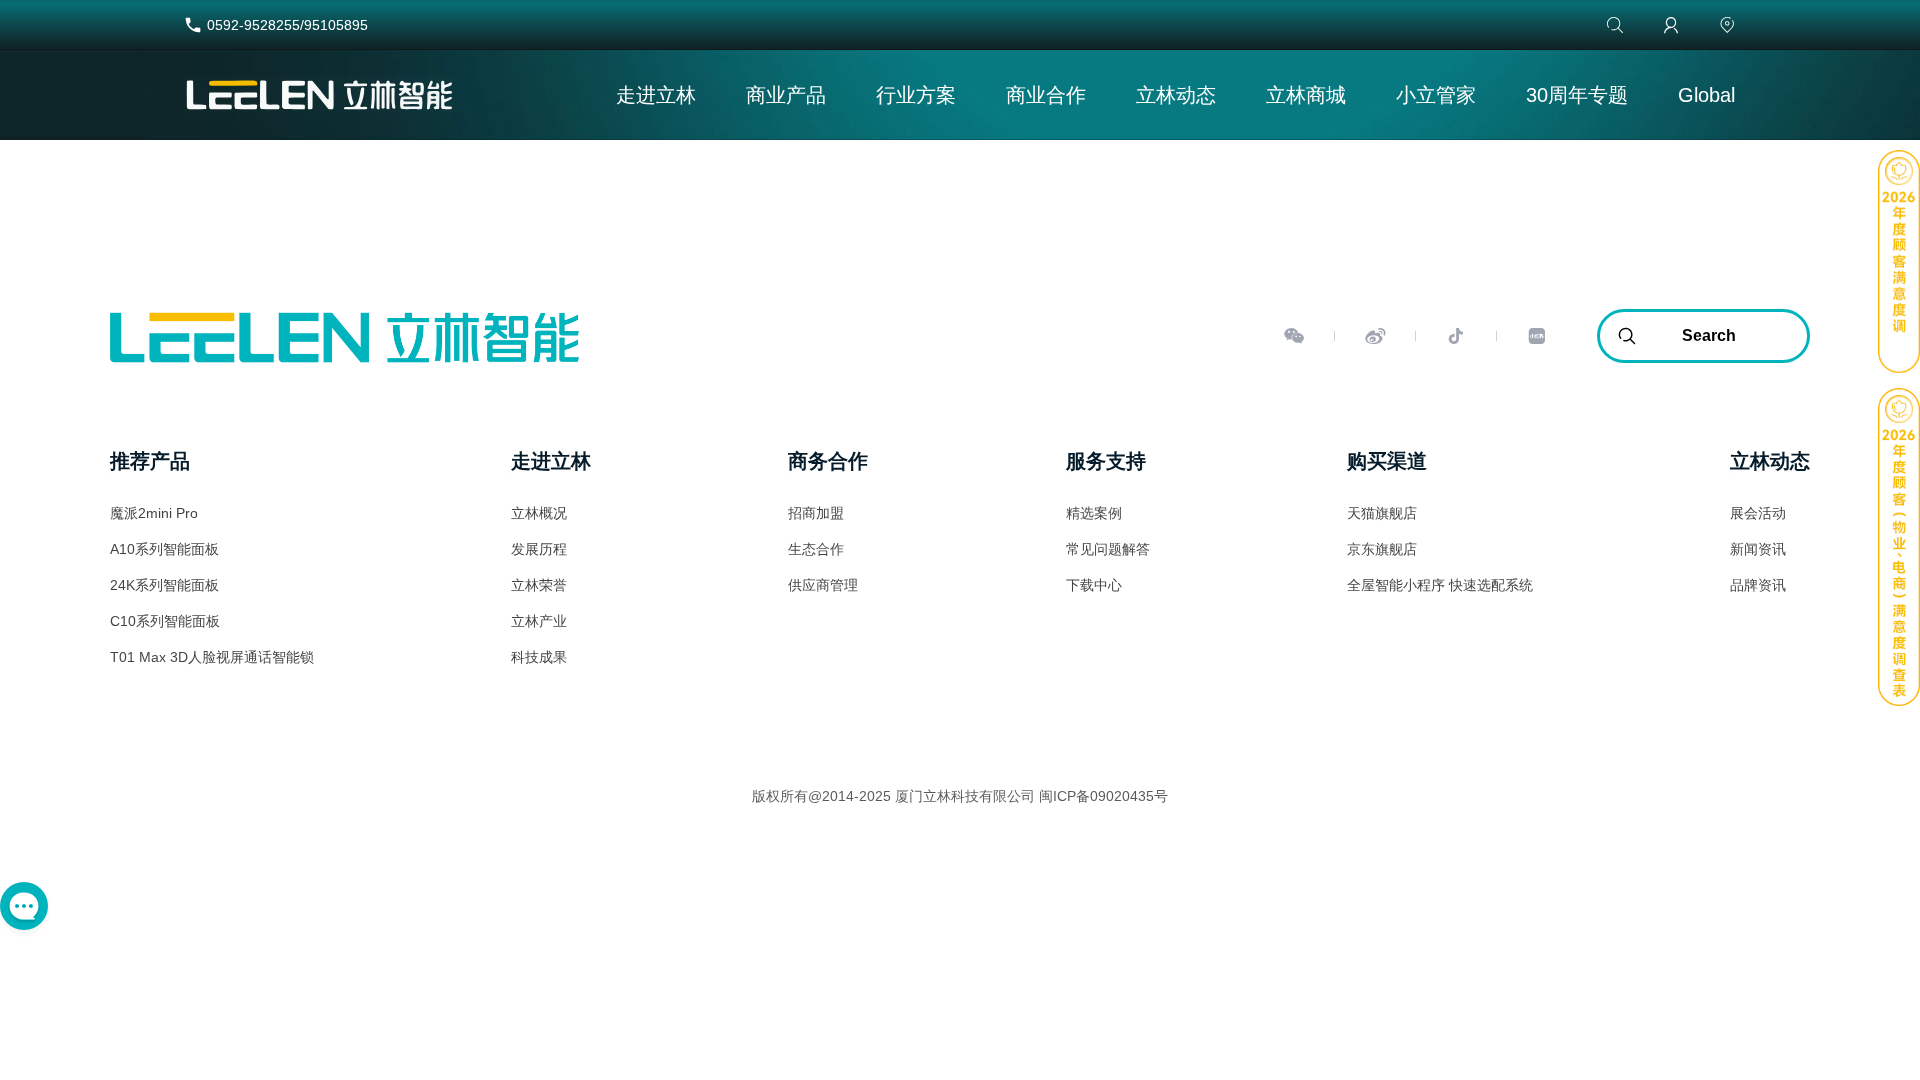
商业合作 (1046, 95)
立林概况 (539, 513)
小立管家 (1436, 95)
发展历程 (539, 549)
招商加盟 (816, 513)
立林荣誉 (539, 585)
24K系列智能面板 (164, 585)
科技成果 (539, 657)
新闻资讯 (1758, 549)
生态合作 (816, 549)
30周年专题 (1577, 95)
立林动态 (1176, 95)
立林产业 (539, 621)
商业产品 (786, 95)
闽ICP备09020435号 (1103, 796)
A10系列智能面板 (164, 549)
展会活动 (1758, 513)
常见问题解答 (1108, 549)
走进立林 (656, 95)
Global (1706, 95)
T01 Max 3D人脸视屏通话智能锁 (212, 657)
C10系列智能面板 (165, 621)
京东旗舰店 (1382, 549)
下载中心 (1094, 585)
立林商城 (1306, 95)
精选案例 (1094, 513)
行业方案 (916, 95)
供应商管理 (823, 585)
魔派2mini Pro (154, 513)
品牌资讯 (1758, 585)
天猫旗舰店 (1382, 513)
